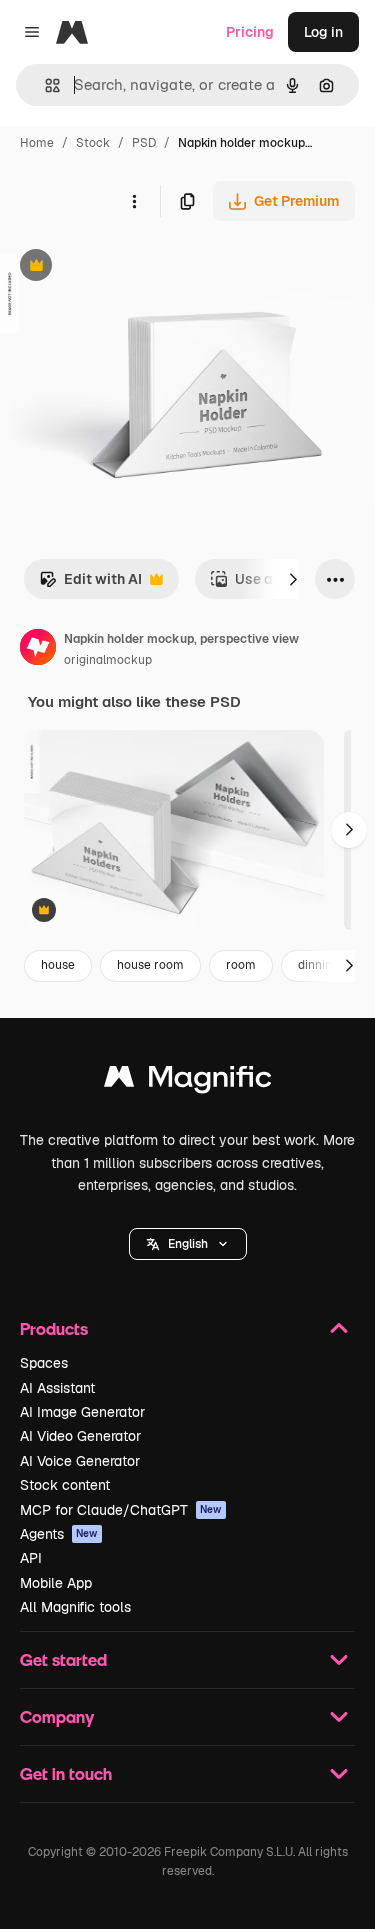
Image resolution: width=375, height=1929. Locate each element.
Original (128, 267)
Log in (323, 32)
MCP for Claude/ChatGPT (121, 1510)
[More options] (134, 201)
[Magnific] (188, 1081)
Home (37, 143)
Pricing (250, 32)
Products (54, 1328)
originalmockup (108, 660)
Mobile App (56, 1583)
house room (150, 965)
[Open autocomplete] (44, 85)
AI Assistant (57, 1388)
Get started (63, 1659)
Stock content (65, 1485)
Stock (93, 143)
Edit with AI (90, 584)
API (31, 1558)
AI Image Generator (82, 1412)
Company (57, 1716)
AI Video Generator (80, 1436)
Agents (59, 1534)
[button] (188, 1244)
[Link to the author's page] (38, 650)
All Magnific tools (75, 1607)
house (58, 965)
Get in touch (66, 1773)
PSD (144, 143)
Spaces (44, 1363)
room (241, 965)
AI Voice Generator (80, 1461)
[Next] (293, 579)
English (188, 1244)
